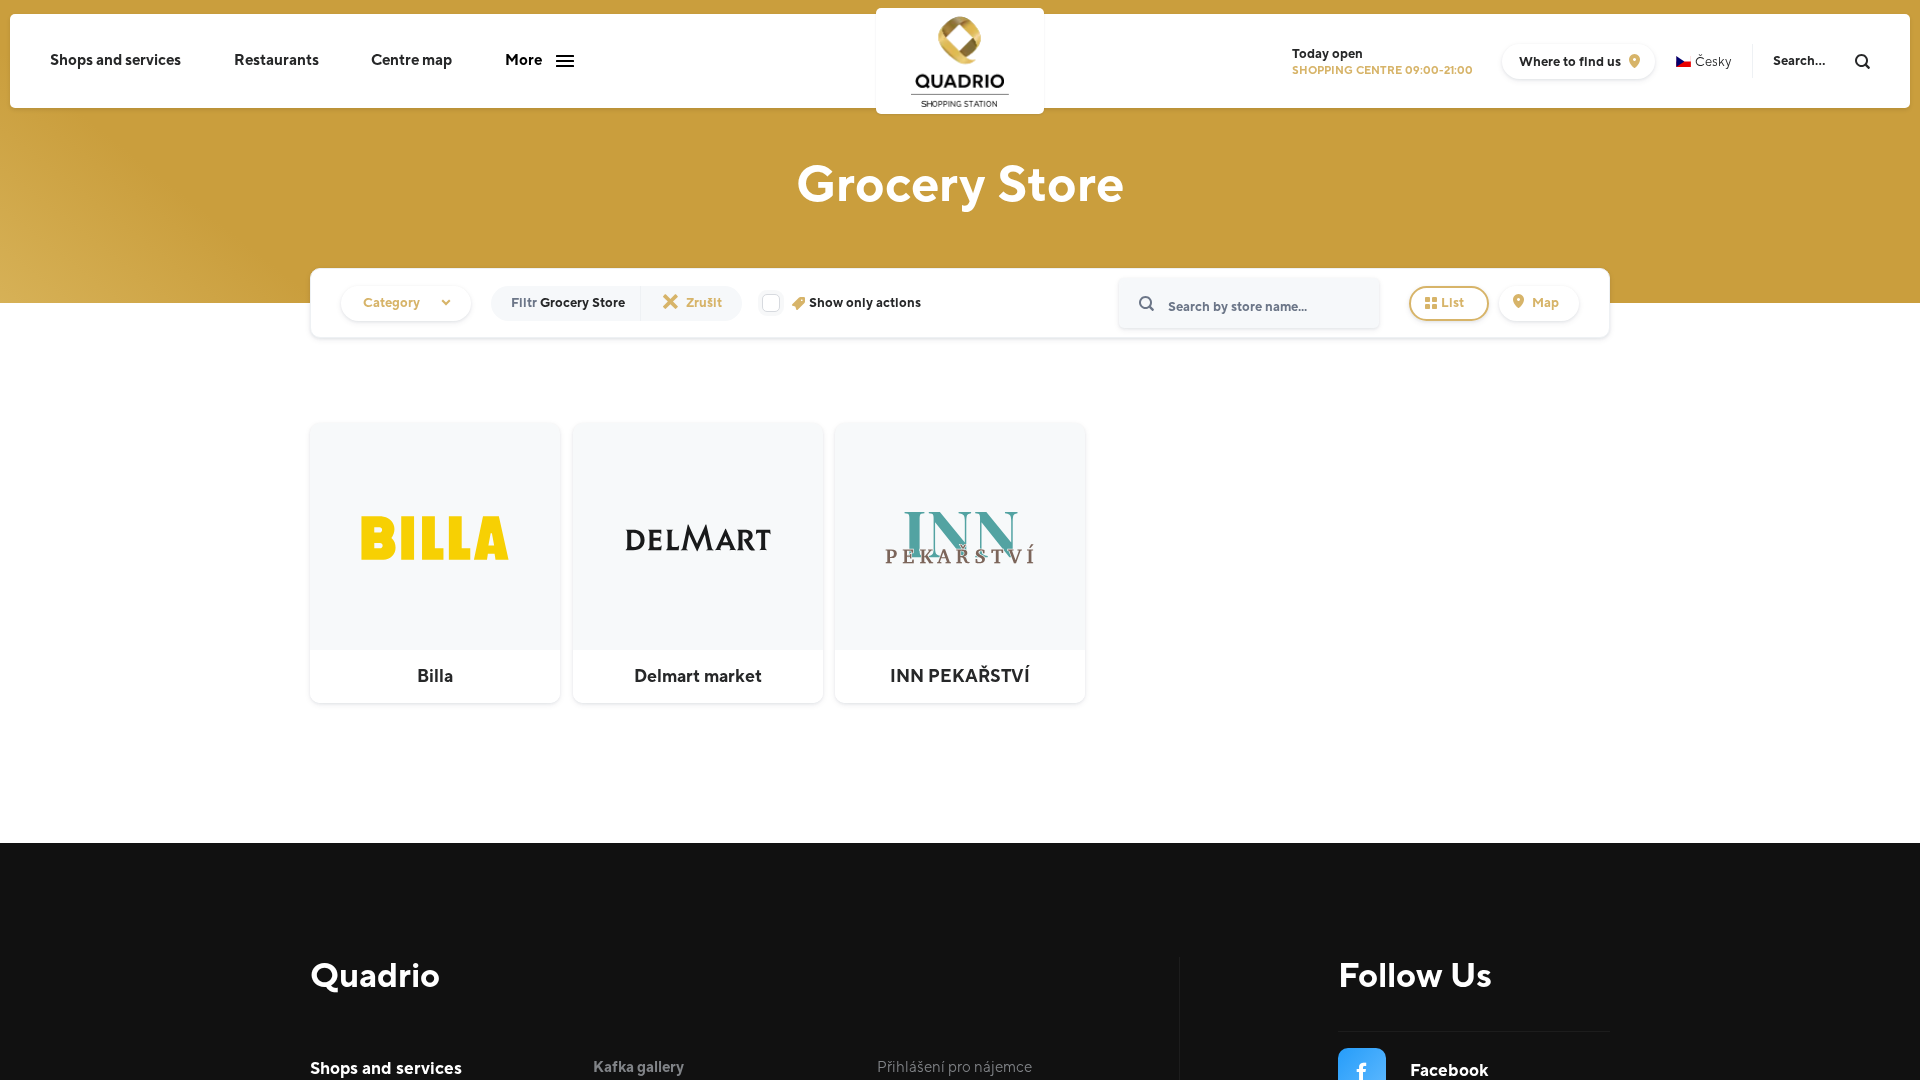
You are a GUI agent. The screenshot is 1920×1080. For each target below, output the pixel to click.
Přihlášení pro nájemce (954, 1067)
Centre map (411, 60)
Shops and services (115, 60)
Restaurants (276, 60)
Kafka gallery (638, 1067)
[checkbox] (841, 303)
